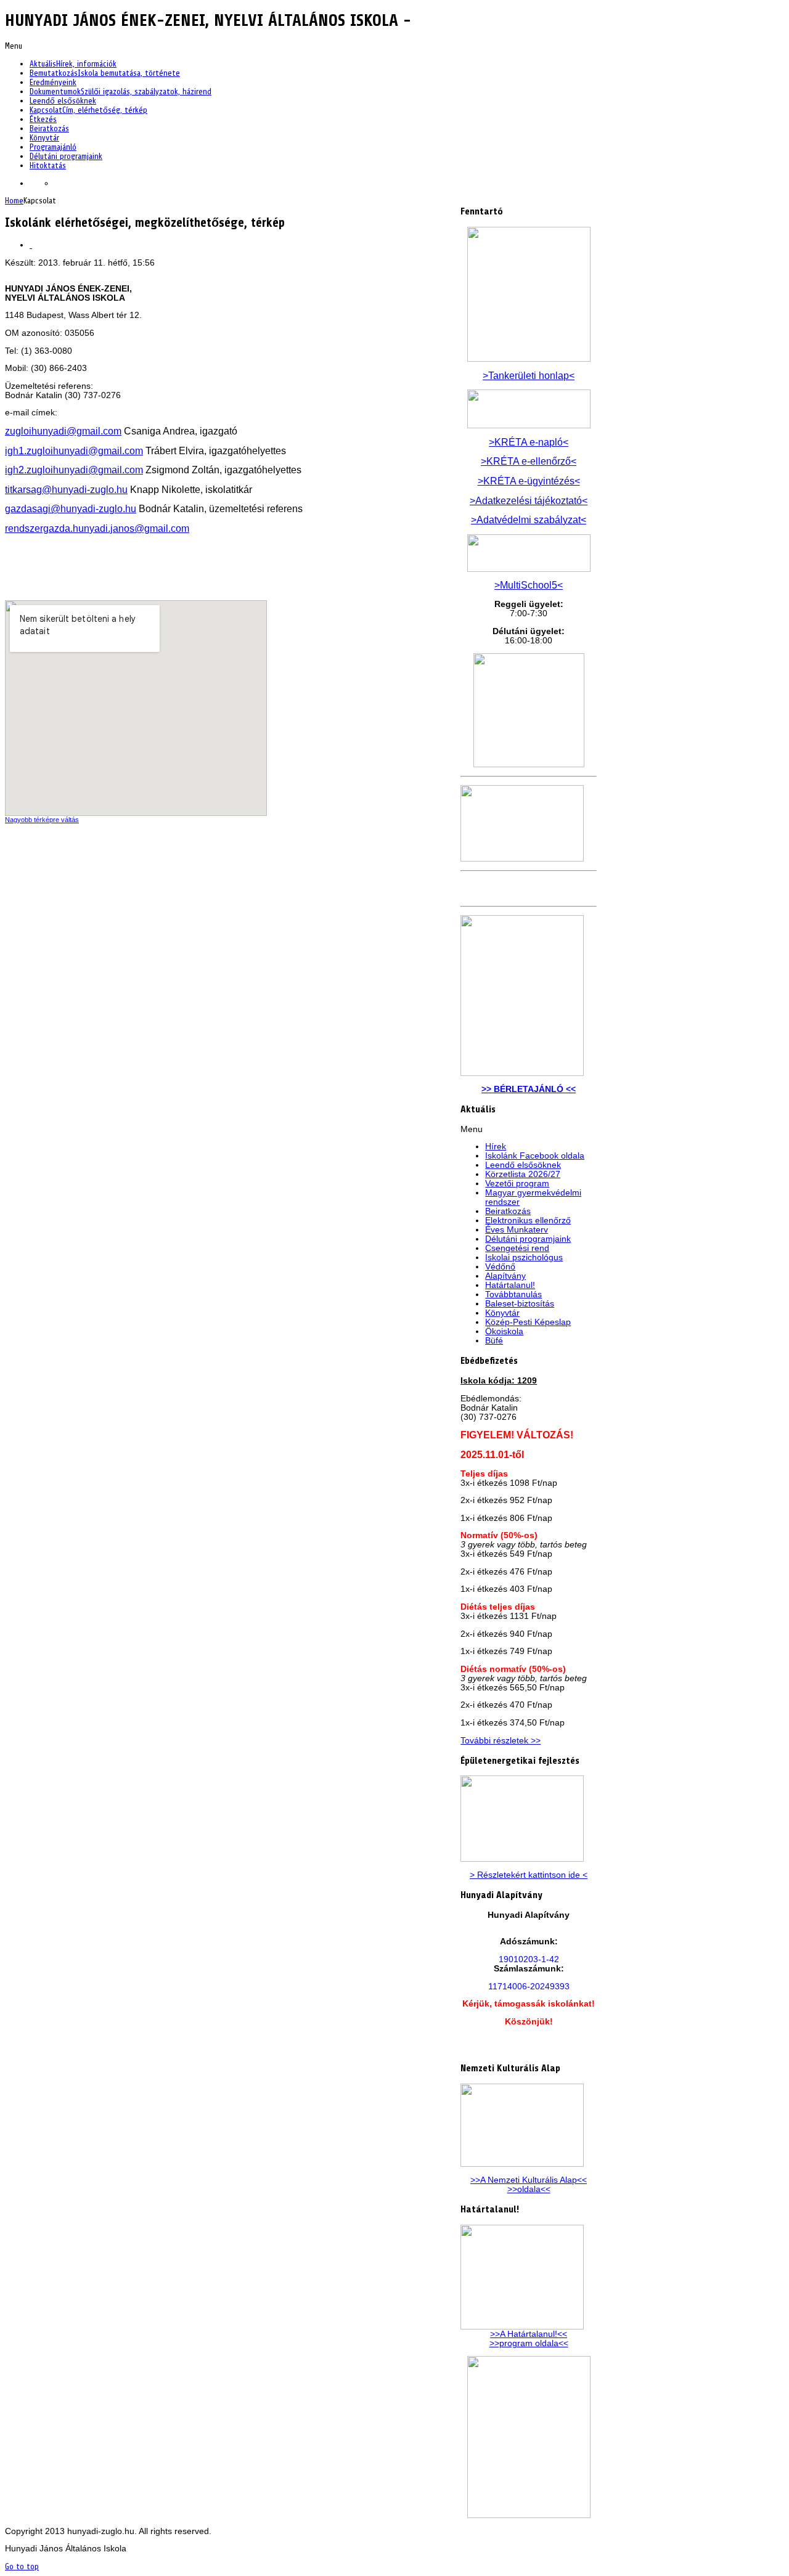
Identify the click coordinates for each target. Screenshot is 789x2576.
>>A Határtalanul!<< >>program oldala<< (529, 2339)
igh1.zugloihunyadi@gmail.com (74, 451)
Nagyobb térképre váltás (42, 820)
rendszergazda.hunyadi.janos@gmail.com (97, 528)
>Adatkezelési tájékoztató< (529, 501)
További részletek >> (501, 1741)
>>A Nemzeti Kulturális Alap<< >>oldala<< (529, 2185)
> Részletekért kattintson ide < (529, 1875)
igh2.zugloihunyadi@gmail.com (74, 470)
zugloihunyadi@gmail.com (63, 431)
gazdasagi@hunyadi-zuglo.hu (71, 509)
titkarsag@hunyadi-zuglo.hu (66, 490)
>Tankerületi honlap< (529, 376)
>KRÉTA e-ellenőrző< (529, 461)
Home (14, 201)
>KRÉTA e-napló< (529, 442)
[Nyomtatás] (31, 245)
